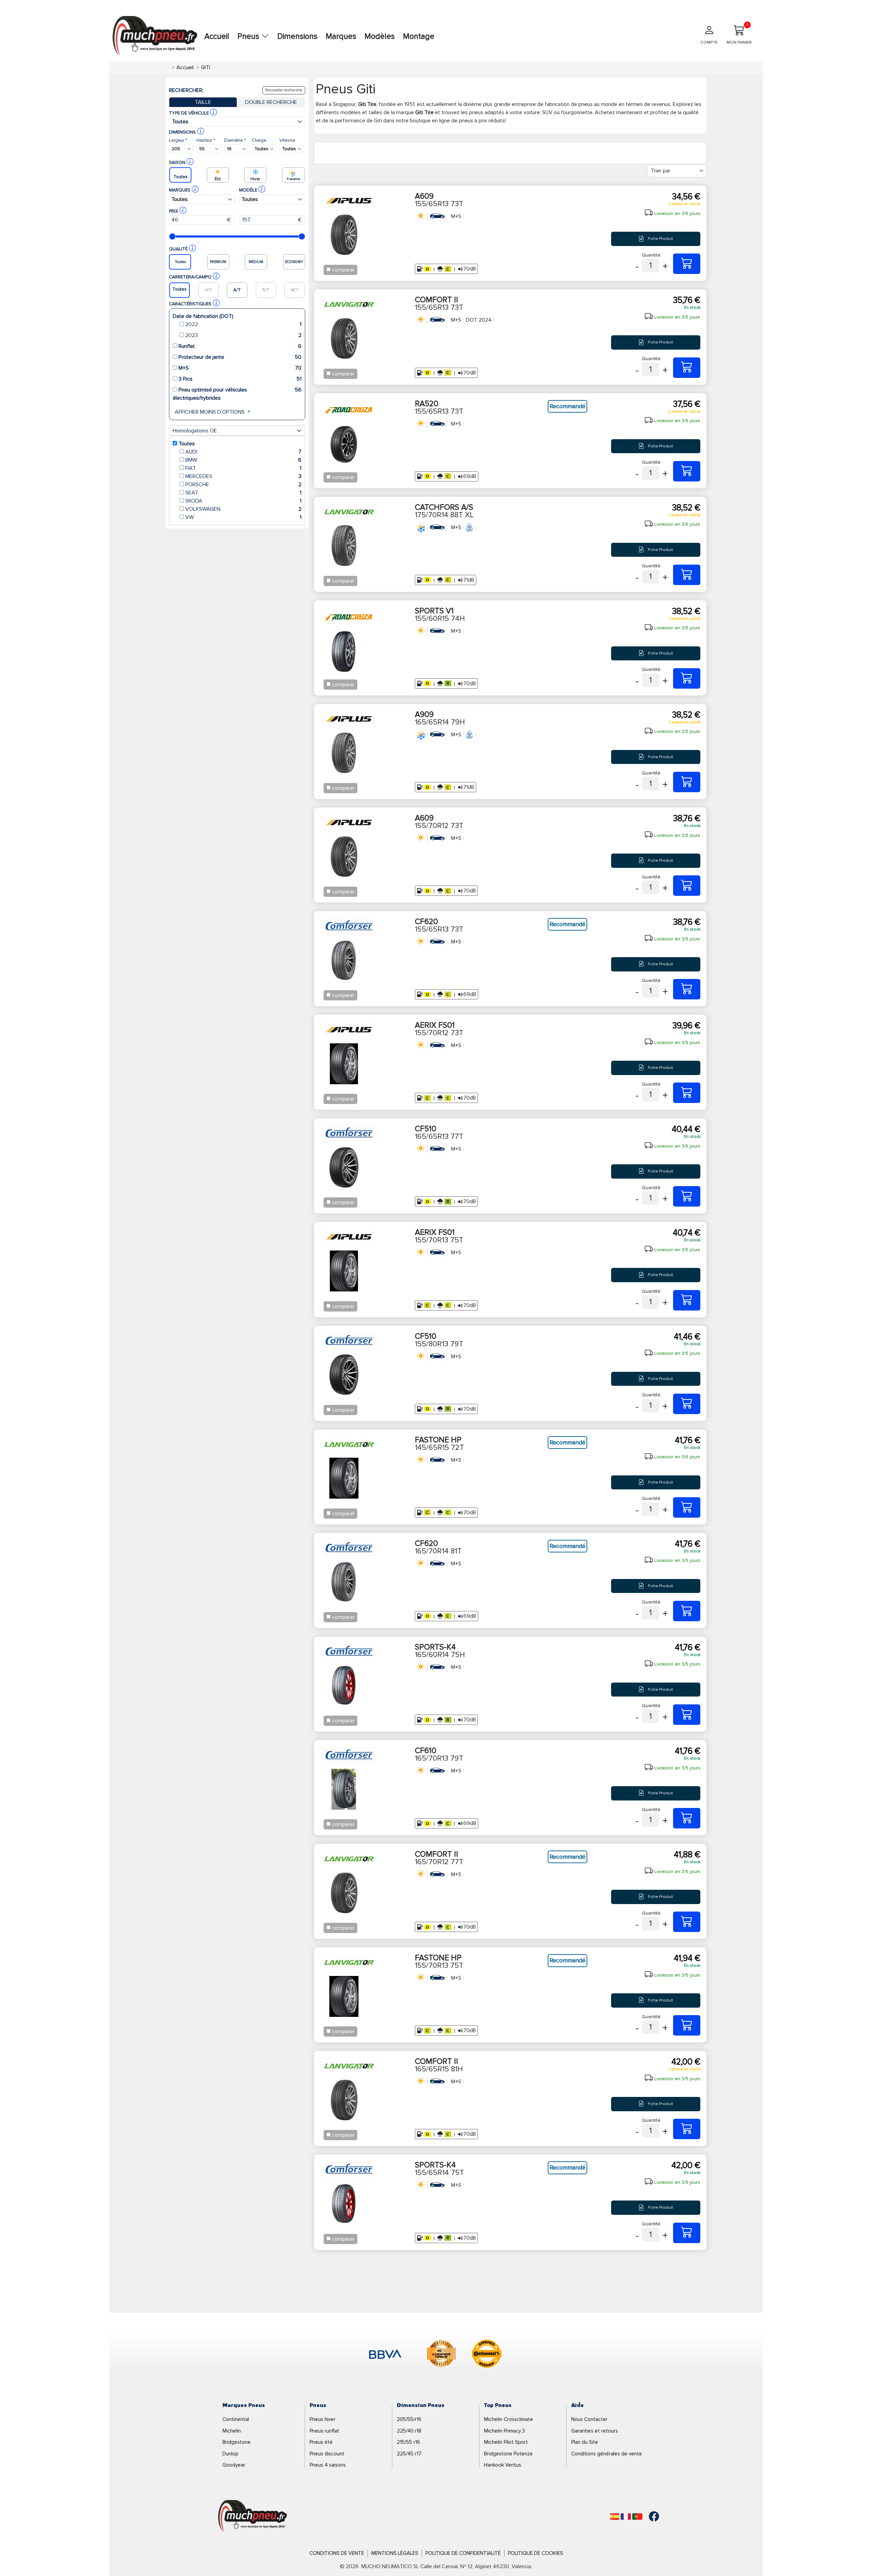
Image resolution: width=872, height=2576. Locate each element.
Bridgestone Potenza (508, 2454)
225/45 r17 (409, 2454)
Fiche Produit (660, 239)
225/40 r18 (409, 2431)
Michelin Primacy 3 (504, 2431)
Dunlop (230, 2454)
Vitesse (287, 140)
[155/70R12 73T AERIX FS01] (687, 1093)
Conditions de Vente (337, 2553)
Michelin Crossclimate (509, 2419)
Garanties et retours (595, 2431)
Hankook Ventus (503, 2465)
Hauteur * (206, 140)
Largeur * (178, 140)
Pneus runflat (324, 2431)
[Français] (626, 2517)
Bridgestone (237, 2442)
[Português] (637, 2517)
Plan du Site (585, 2442)
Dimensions (297, 36)
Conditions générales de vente (607, 2454)
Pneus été (321, 2442)
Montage (419, 36)
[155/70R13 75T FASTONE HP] (687, 2025)
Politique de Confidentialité (463, 2553)
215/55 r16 (408, 2442)
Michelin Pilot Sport (506, 2442)
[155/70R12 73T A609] (687, 886)
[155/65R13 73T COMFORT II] (687, 368)
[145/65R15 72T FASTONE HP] (687, 1507)
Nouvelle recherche (284, 90)
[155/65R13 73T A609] (687, 264)
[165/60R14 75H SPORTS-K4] (687, 1715)
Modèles (380, 36)
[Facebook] (649, 2516)
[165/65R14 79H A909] (687, 782)
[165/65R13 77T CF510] (687, 1196)
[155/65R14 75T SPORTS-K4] (687, 2233)
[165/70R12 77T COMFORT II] (687, 1922)
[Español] (615, 2517)
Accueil (217, 36)
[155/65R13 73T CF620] (687, 989)
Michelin (232, 2431)
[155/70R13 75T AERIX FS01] (687, 1300)
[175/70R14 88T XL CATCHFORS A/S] (687, 575)
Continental (236, 2419)
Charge (259, 140)
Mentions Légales (395, 2553)
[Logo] (253, 2516)
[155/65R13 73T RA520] (687, 471)
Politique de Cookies (535, 2553)
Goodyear (234, 2465)
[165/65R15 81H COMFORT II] (687, 2129)
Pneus (249, 36)
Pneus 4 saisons (328, 2465)
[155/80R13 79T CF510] (687, 1404)
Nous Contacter (589, 2419)
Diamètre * (235, 140)
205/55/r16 (409, 2419)
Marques (341, 36)
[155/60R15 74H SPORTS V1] (687, 678)
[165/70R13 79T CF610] (687, 1818)
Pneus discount (327, 2454)
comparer (343, 270)
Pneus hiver (323, 2419)
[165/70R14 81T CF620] (687, 1611)
